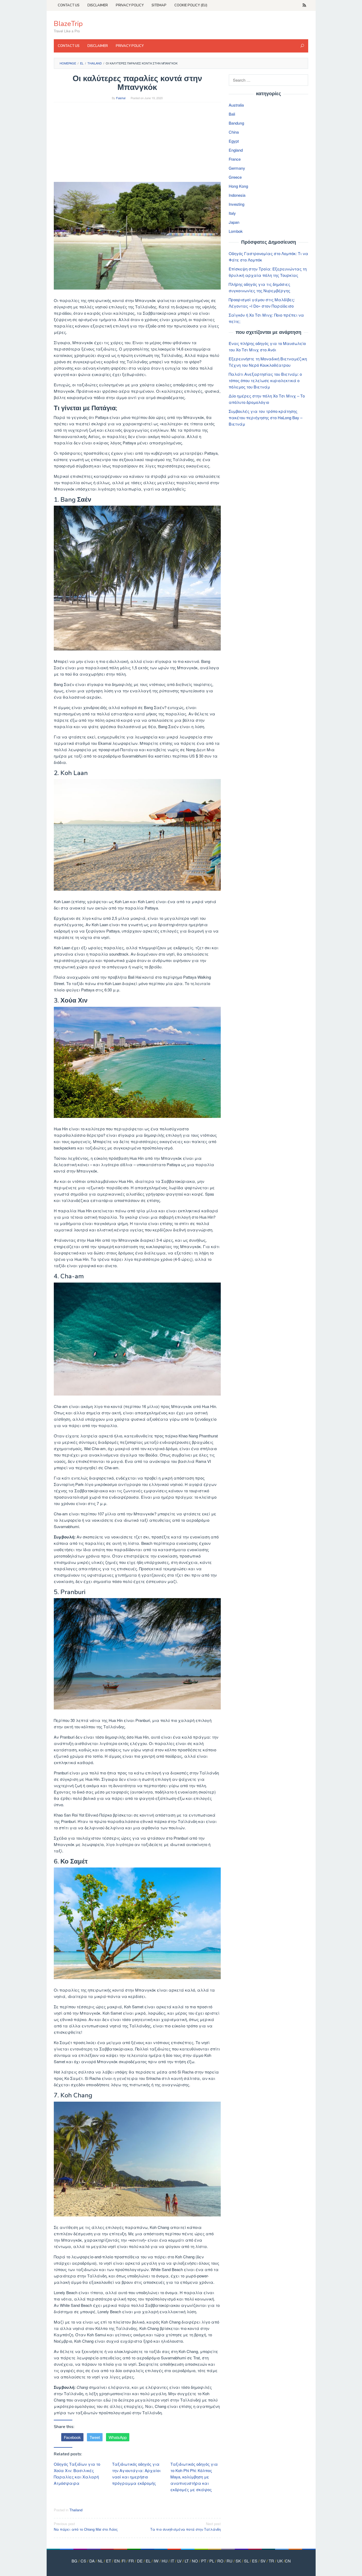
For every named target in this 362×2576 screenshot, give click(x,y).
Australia (236, 105)
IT (172, 2561)
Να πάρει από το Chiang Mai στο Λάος (86, 2526)
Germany (237, 168)
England (236, 150)
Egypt (234, 141)
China (234, 132)
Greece (235, 177)
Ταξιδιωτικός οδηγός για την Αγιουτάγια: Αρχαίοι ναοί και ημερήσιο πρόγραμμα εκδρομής (136, 2474)
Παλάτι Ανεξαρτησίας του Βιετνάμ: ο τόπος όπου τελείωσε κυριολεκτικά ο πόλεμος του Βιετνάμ (265, 380)
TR (271, 2561)
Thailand (76, 2510)
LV (179, 2561)
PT (204, 2561)
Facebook (72, 2437)
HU (165, 2561)
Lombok (236, 231)
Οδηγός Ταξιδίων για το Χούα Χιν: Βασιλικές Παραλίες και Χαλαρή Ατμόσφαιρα (77, 2474)
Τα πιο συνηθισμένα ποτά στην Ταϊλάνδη (186, 2526)
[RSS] (304, 5)
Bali (232, 114)
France (235, 159)
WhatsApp (118, 2437)
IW (156, 2561)
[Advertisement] (137, 145)
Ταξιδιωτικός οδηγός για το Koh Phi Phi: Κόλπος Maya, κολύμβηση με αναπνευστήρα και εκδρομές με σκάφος (194, 2477)
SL (246, 2561)
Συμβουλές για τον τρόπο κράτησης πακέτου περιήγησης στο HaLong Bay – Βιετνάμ (266, 417)
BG (74, 2561)
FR (131, 2561)
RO (220, 2561)
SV (263, 2561)
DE (140, 2561)
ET (109, 2561)
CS (83, 2561)
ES (255, 2561)
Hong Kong (238, 186)
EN (117, 2561)
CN (288, 2561)
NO (195, 2561)
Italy (232, 213)
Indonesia (237, 195)
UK (280, 2561)
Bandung (236, 123)
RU (229, 2561)
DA (92, 2561)
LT (187, 2561)
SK (238, 2561)
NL (100, 2561)
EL (148, 2561)
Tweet (95, 2437)
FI (124, 2561)
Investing (237, 204)
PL (212, 2561)
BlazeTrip (68, 24)
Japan (234, 222)
